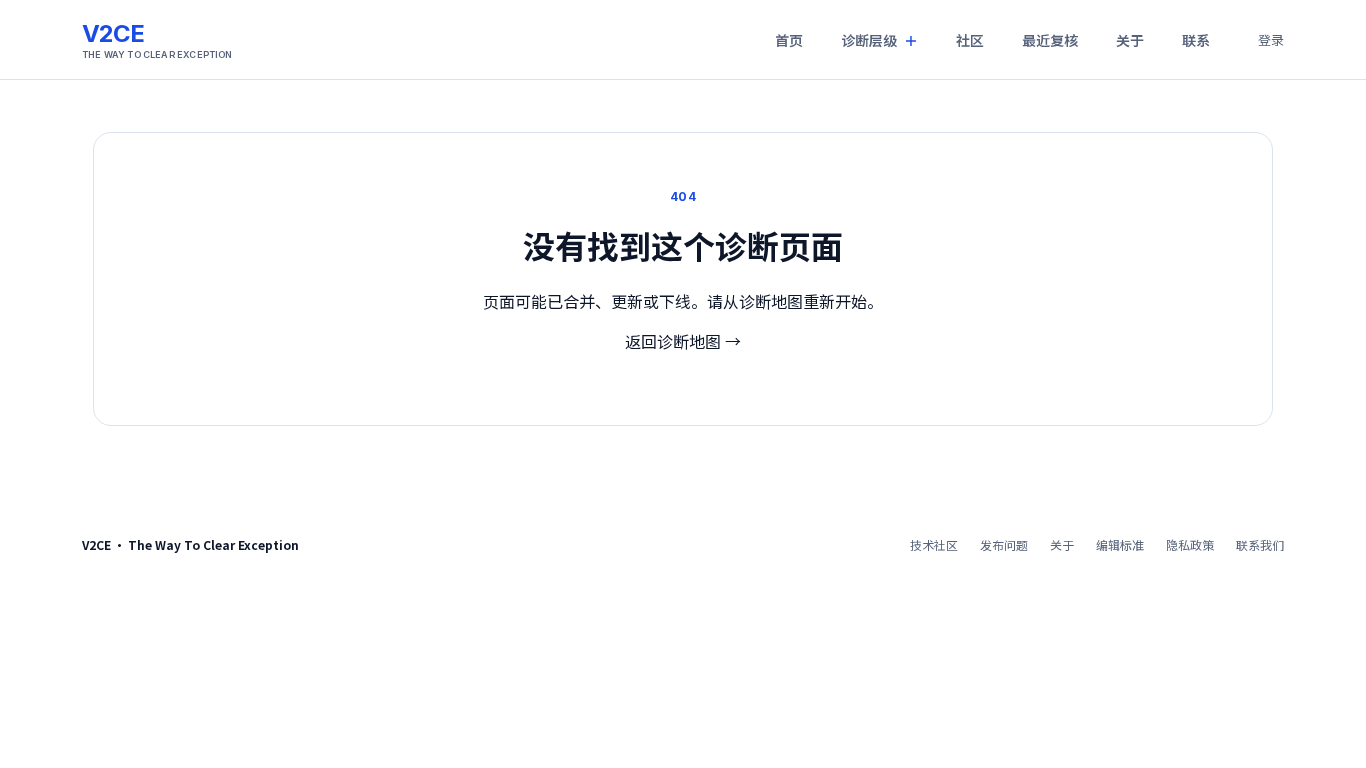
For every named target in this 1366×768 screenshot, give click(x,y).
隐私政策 (1190, 544)
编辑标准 (1120, 544)
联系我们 (1260, 544)
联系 (1196, 40)
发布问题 (1004, 544)
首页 (789, 40)
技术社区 (934, 544)
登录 (1271, 39)
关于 (1130, 40)
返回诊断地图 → (683, 341)
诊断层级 (869, 40)
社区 (970, 40)
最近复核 (1050, 40)
